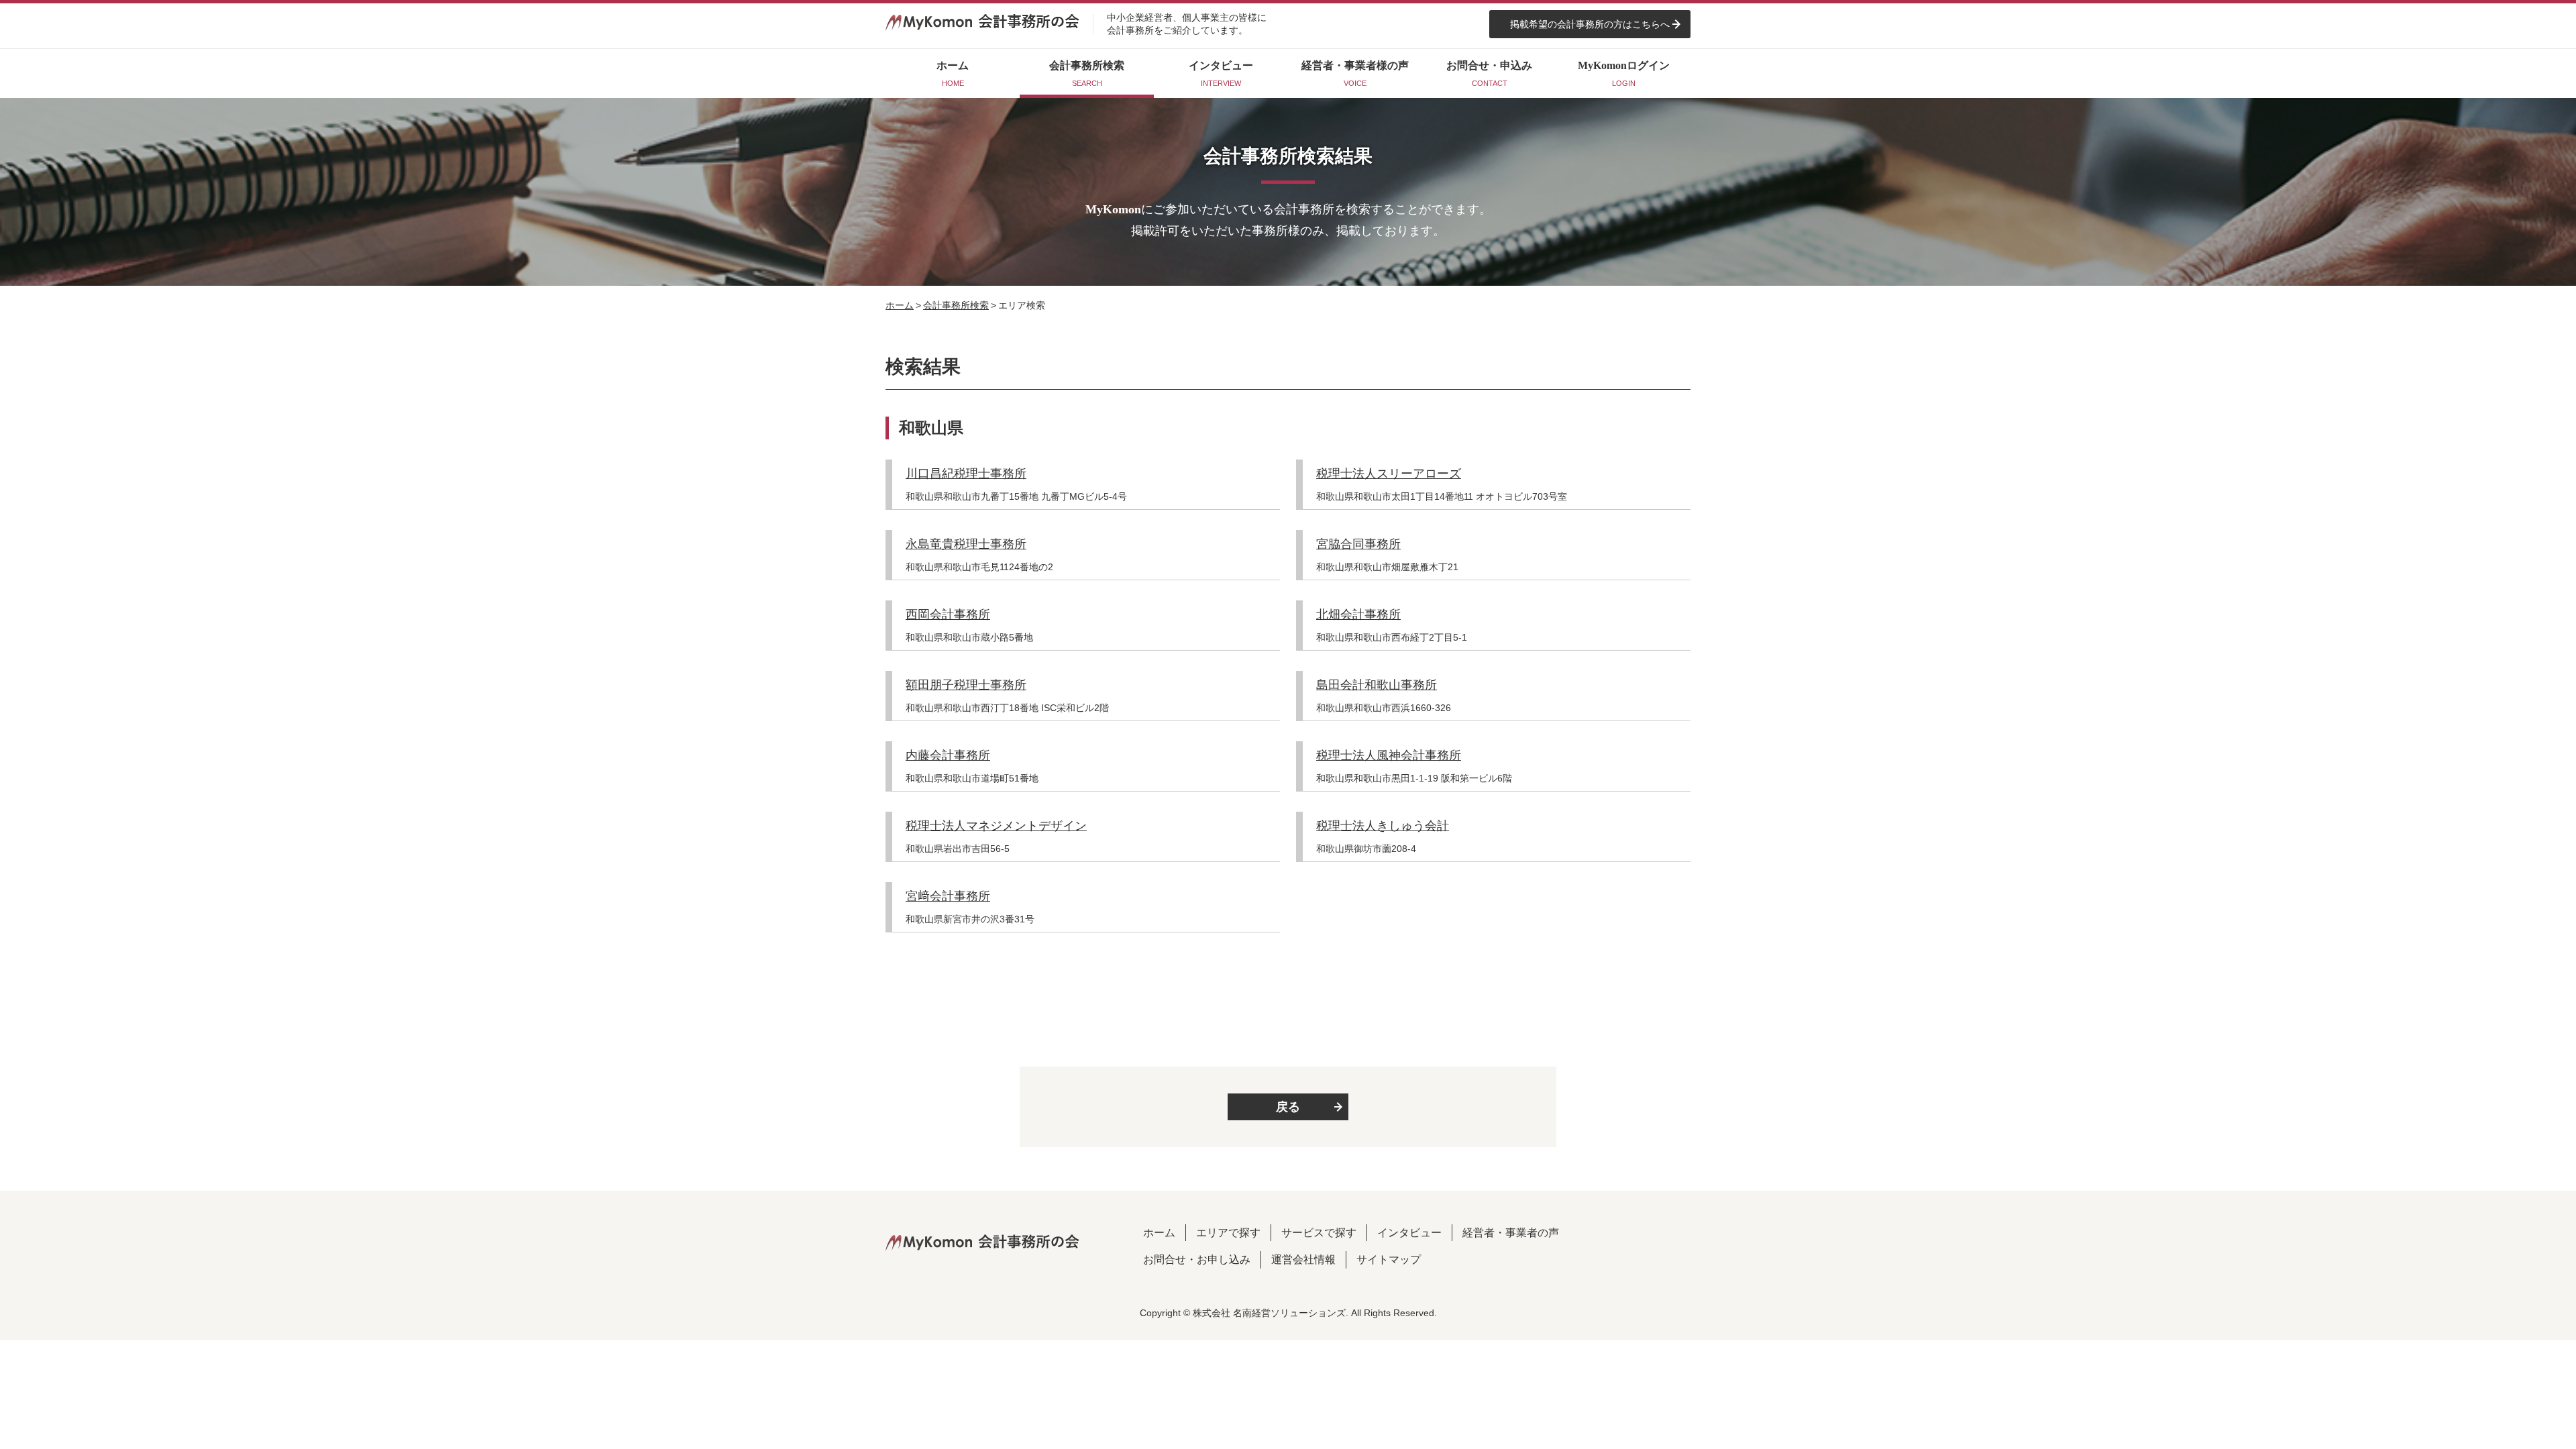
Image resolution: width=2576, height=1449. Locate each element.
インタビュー (1409, 1233)
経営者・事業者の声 (1511, 1233)
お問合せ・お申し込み (1197, 1259)
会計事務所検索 (956, 305)
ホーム (900, 305)
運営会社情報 (1303, 1259)
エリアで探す (1228, 1233)
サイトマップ (1389, 1259)
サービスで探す (1319, 1233)
